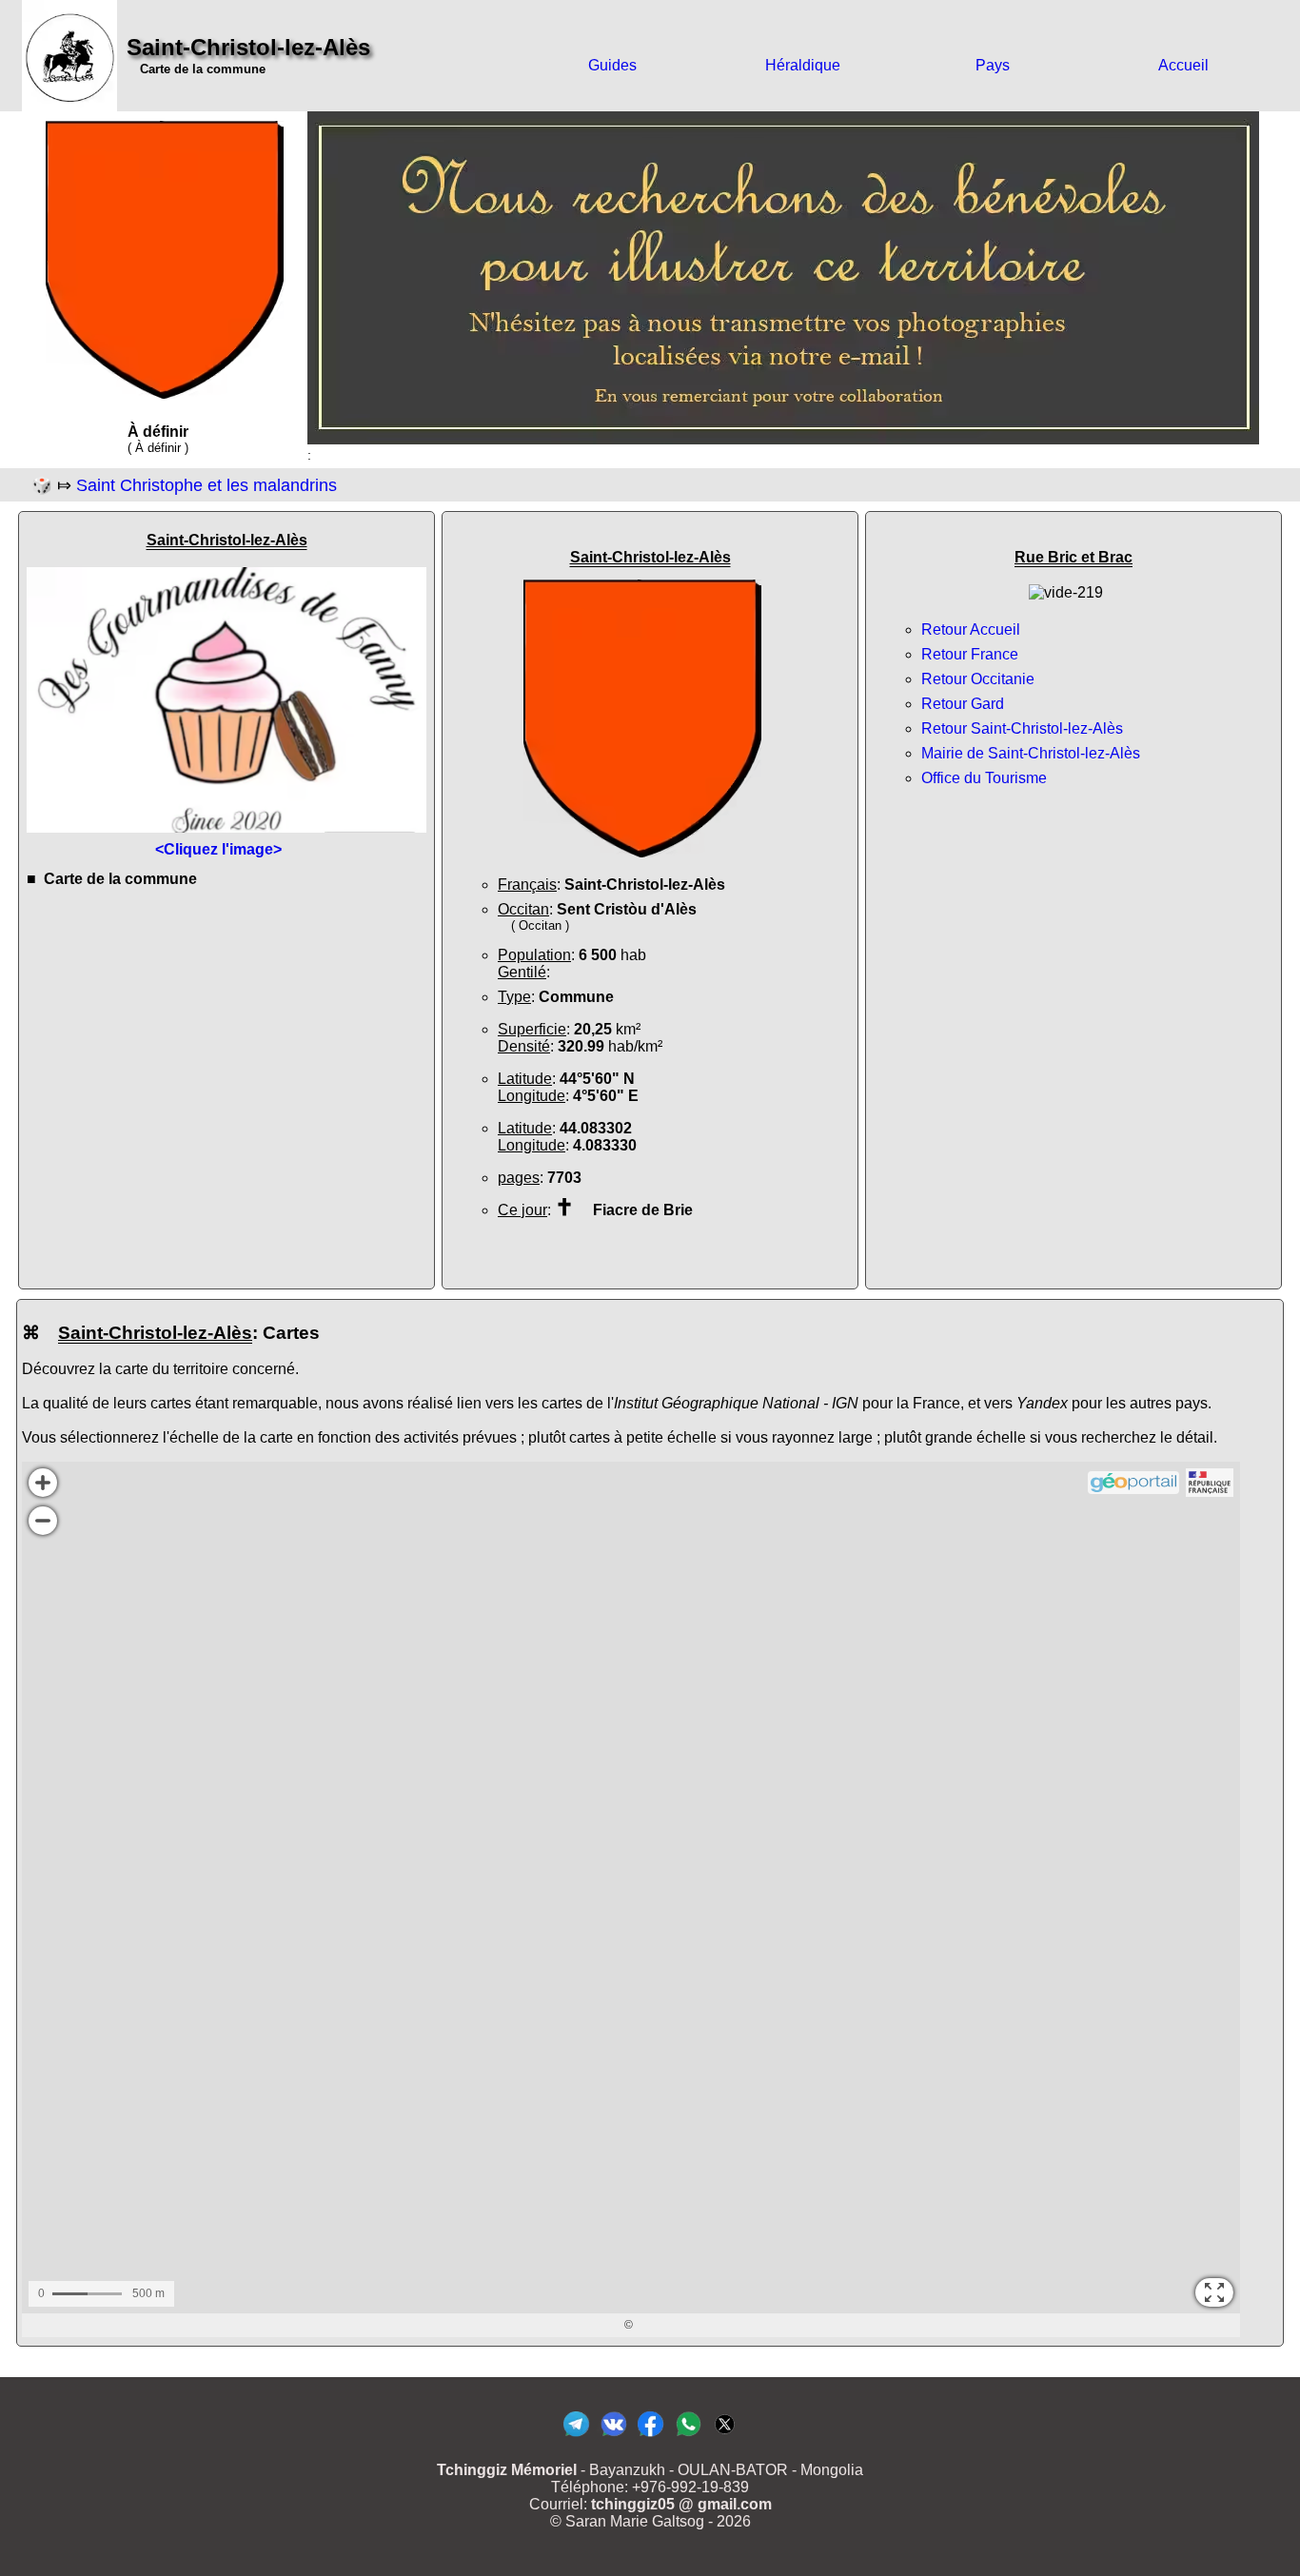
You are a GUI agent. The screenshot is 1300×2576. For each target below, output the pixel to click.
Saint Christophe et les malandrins (207, 485)
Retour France (970, 654)
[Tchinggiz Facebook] (650, 2436)
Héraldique (803, 65)
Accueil (1183, 65)
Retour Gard (963, 704)
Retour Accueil (971, 629)
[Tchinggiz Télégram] (576, 2436)
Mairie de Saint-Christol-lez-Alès (1031, 753)
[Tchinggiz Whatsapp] (688, 2436)
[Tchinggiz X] (725, 2436)
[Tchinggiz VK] (613, 2436)
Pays (993, 65)
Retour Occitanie (978, 679)
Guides (612, 65)
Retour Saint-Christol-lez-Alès (1022, 728)
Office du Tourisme (984, 778)
